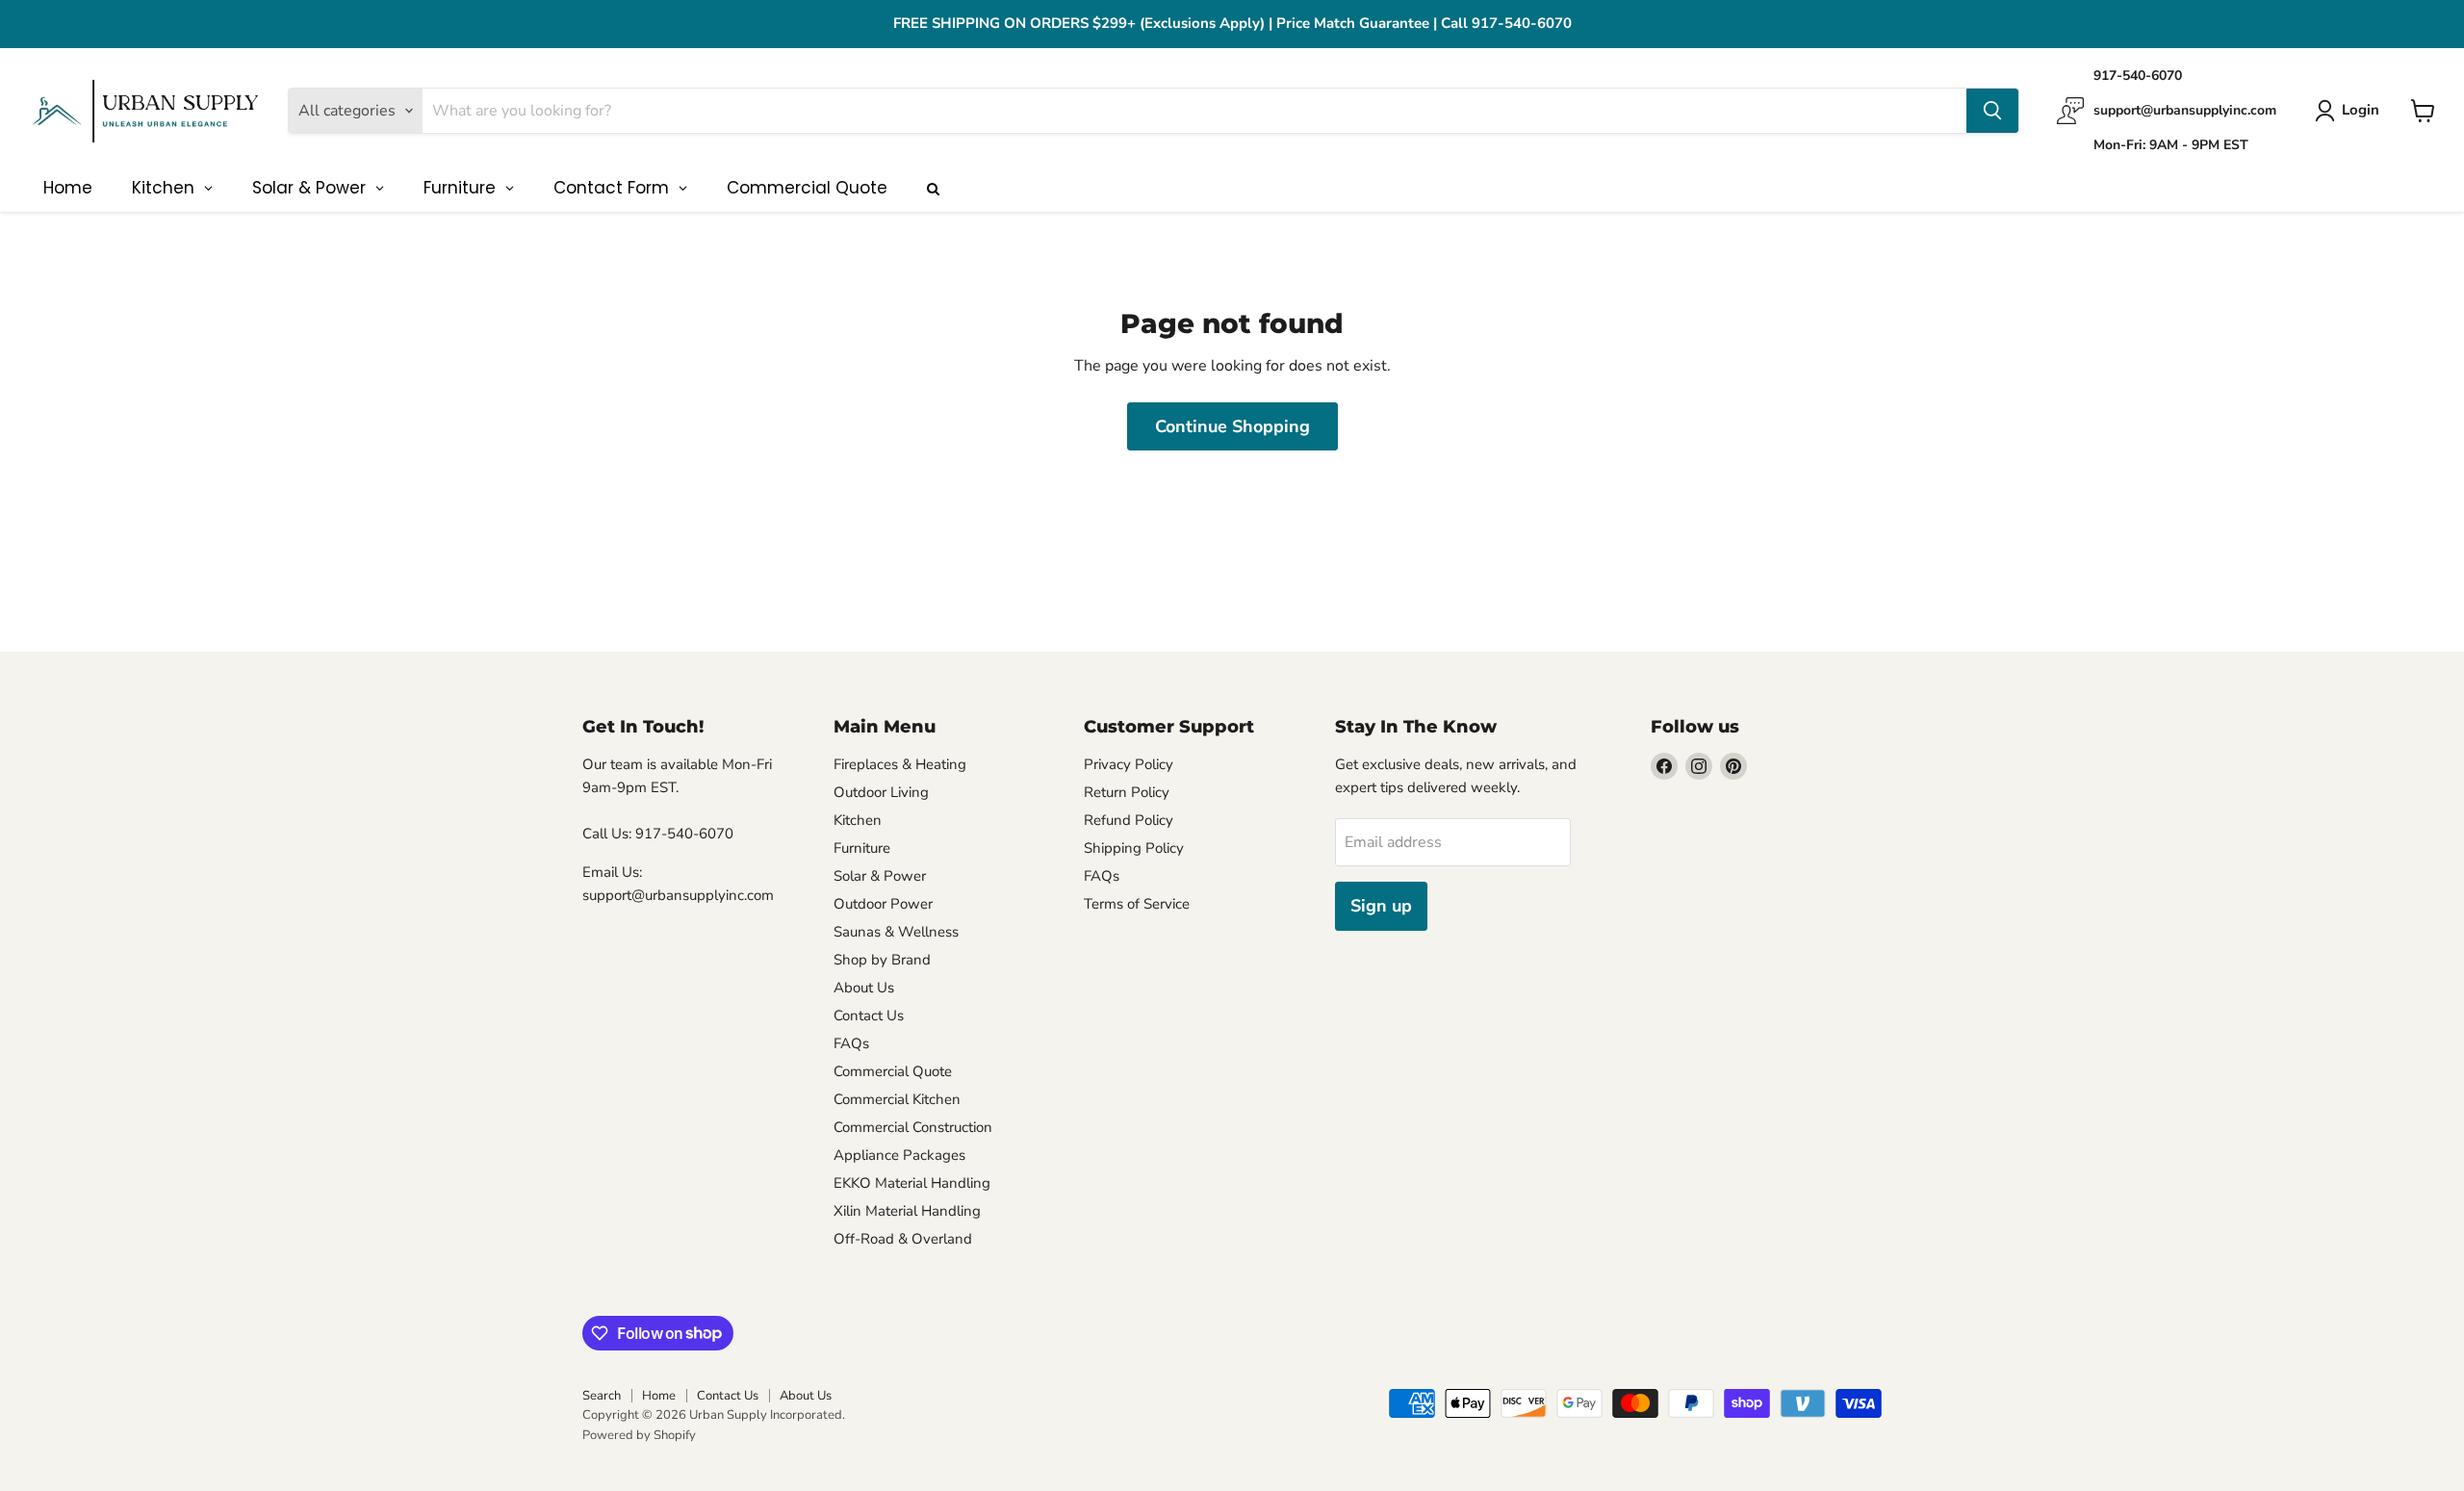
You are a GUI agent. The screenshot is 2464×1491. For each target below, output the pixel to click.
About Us (864, 988)
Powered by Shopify (639, 1435)
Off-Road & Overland (903, 1239)
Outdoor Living (881, 792)
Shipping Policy (1134, 848)
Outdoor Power (883, 904)
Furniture (862, 848)
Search (602, 1396)
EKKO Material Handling (912, 1183)
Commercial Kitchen (897, 1099)
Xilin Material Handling (907, 1211)
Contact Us (869, 1015)
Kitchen (858, 820)
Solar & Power (880, 876)
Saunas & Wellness (896, 932)
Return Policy (1127, 792)
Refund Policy (1129, 820)
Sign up (1381, 906)
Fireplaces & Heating (900, 764)
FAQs (851, 1043)
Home (659, 1396)
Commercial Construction (913, 1127)
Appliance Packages (899, 1155)
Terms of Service (1137, 904)
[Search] (1992, 111)
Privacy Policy (1129, 764)
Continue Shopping (1232, 426)
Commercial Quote (893, 1071)
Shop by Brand (882, 960)
